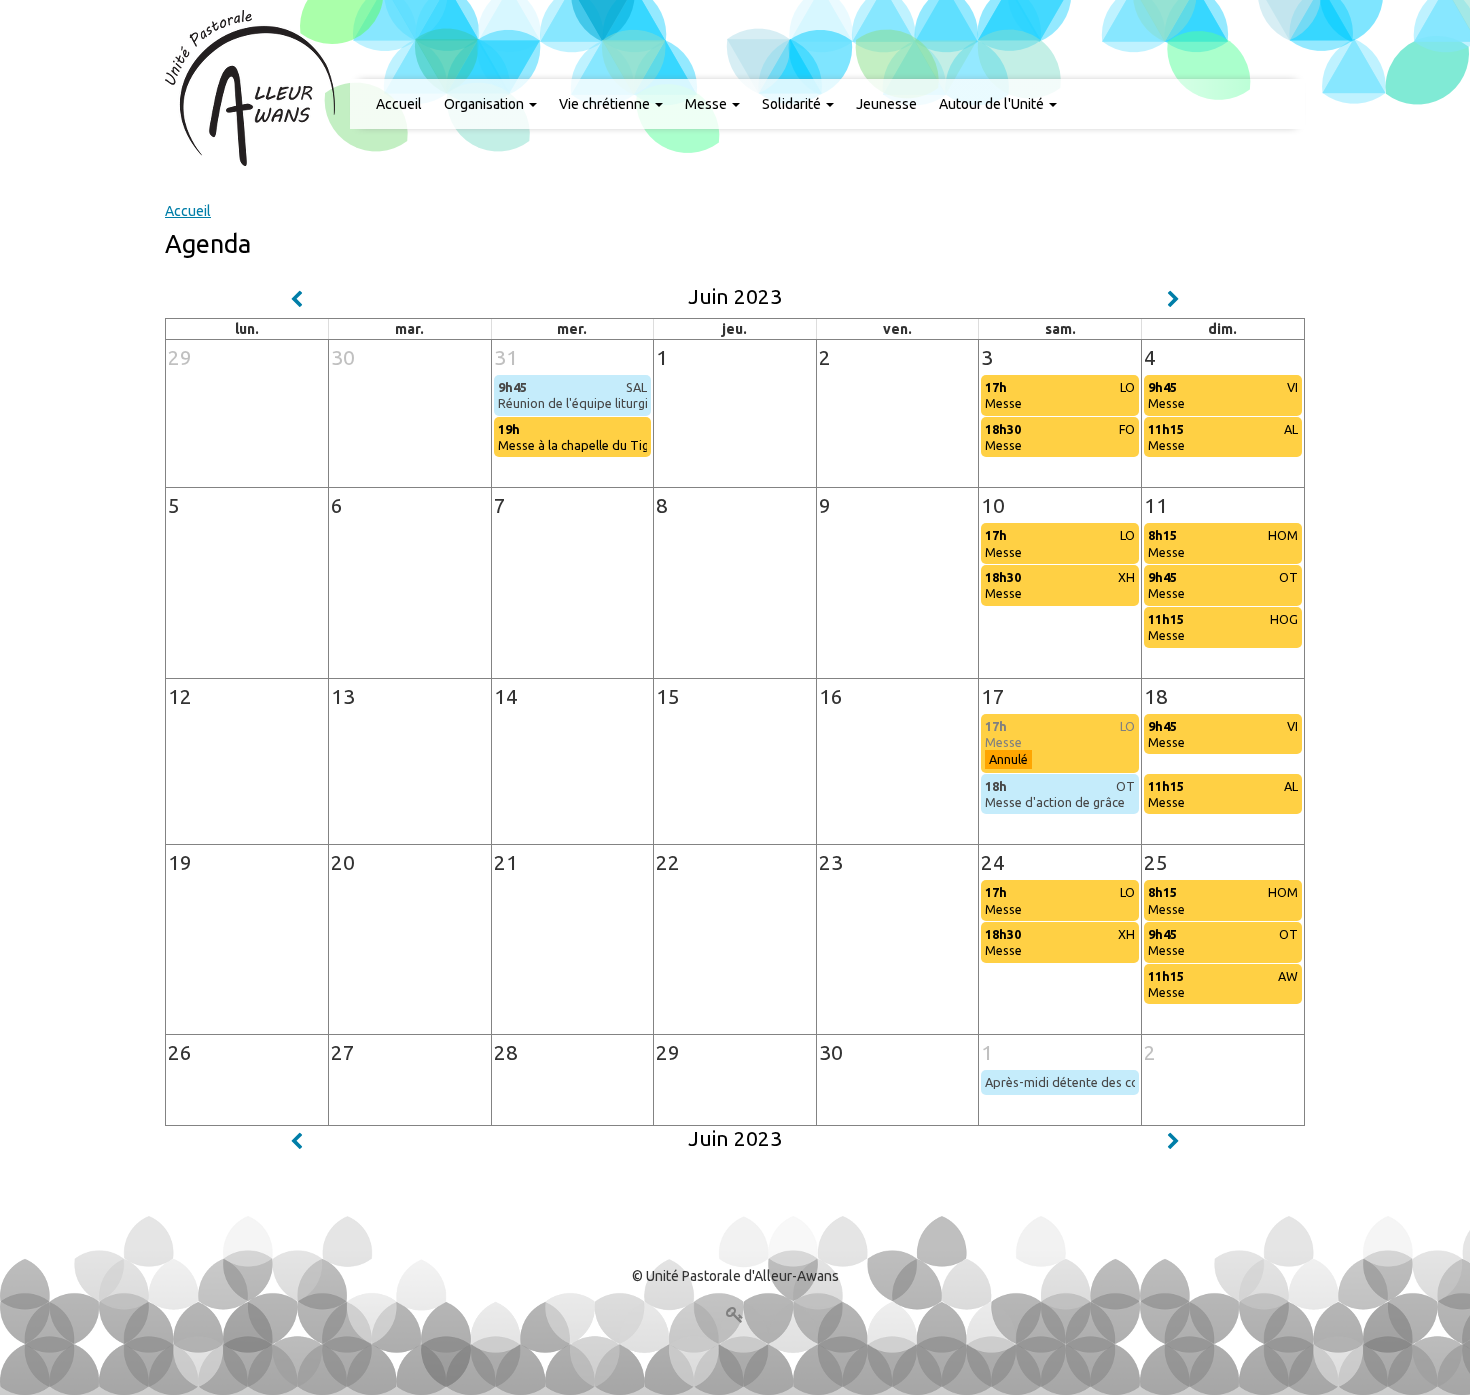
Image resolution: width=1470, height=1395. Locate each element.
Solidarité (793, 104)
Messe (707, 104)
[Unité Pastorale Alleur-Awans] (250, 87)
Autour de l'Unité (993, 104)
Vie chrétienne (606, 104)
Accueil (399, 104)
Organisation (485, 104)
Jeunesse (886, 104)
